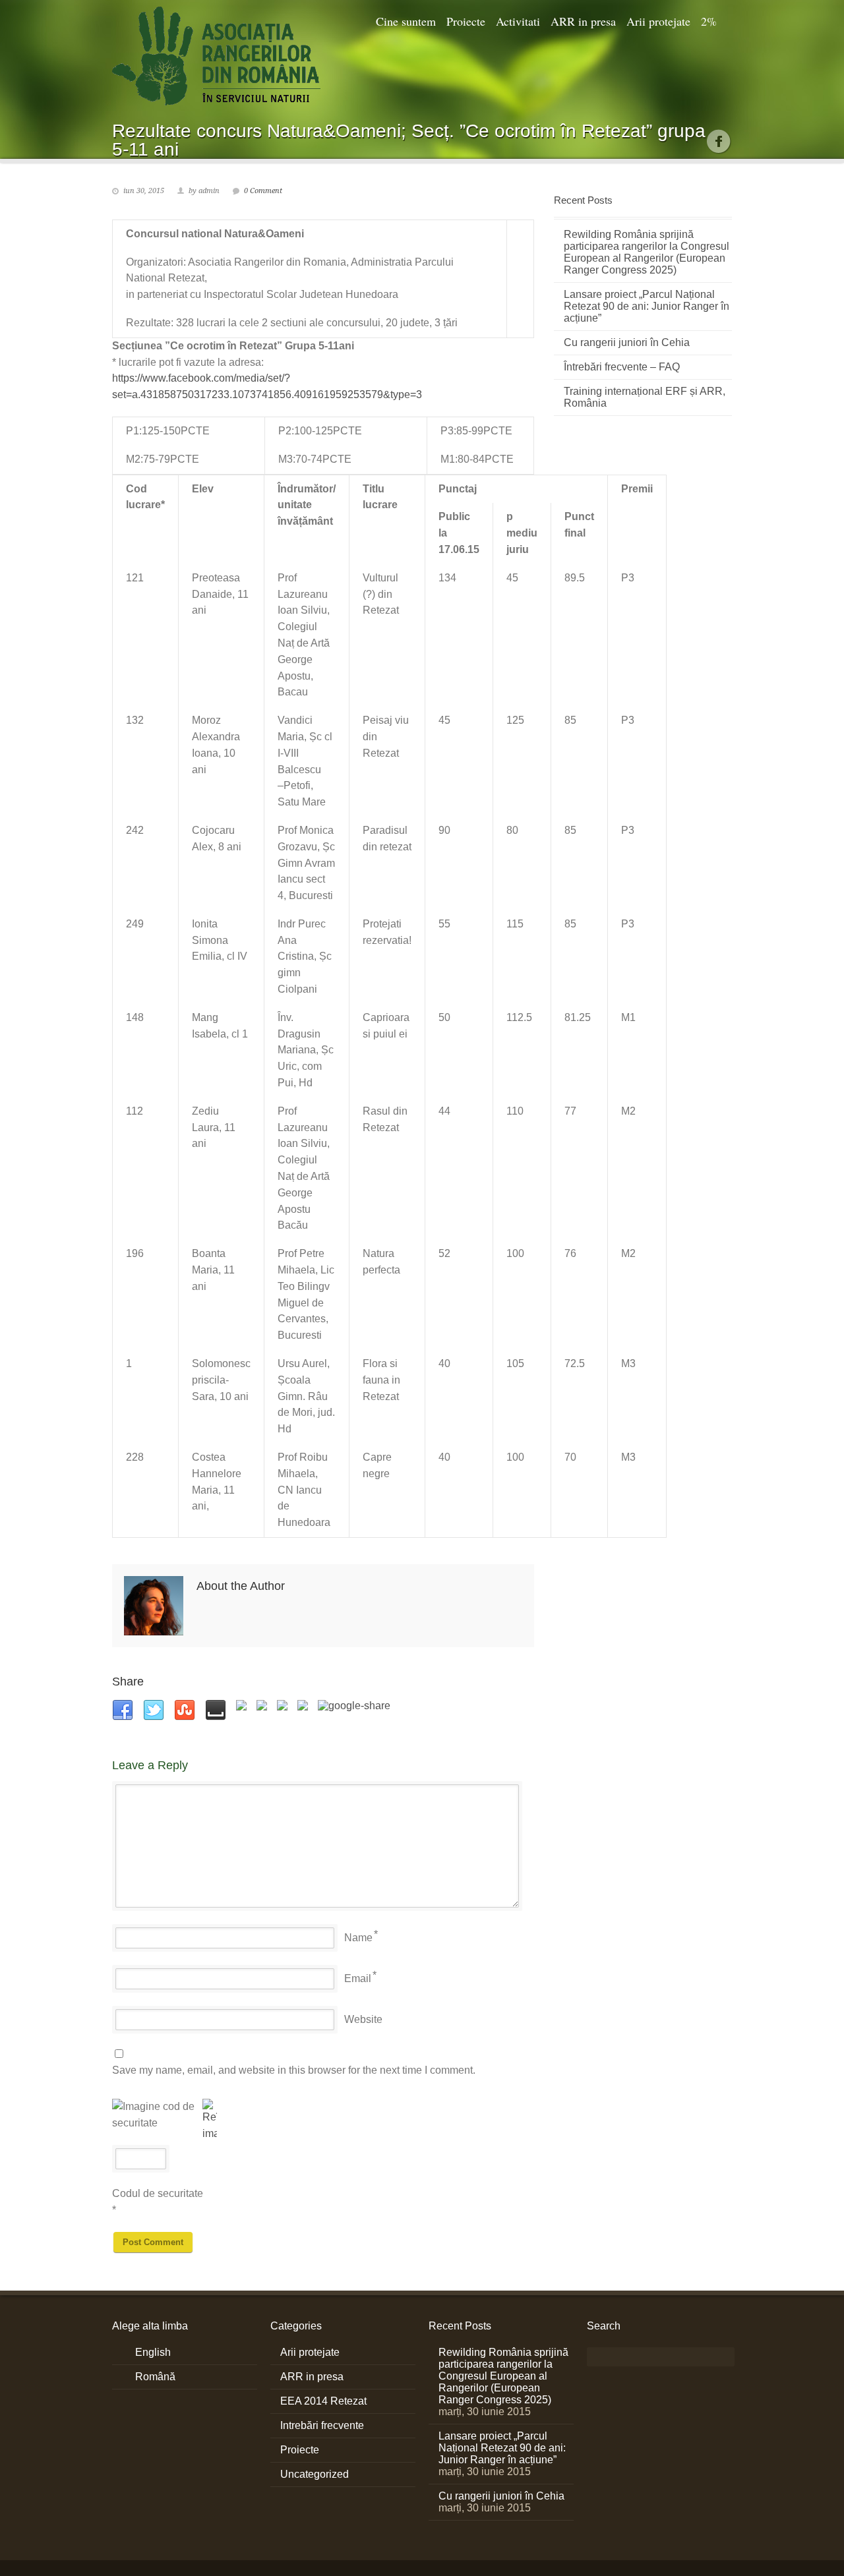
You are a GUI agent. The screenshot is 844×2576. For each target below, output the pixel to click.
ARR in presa (583, 21)
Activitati (518, 21)
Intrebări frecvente (322, 2425)
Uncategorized (315, 2474)
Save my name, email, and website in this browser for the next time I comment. (294, 2070)
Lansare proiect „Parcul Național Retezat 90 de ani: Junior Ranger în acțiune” (647, 306)
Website (363, 2019)
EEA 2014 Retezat (323, 2401)
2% (709, 21)
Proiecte (466, 21)
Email (358, 1978)
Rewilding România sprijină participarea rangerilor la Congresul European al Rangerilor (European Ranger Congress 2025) (647, 252)
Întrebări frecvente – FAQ (622, 367)
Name (358, 1938)
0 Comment (263, 191)
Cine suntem (406, 21)
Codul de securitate (158, 2193)
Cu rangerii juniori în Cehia (627, 342)
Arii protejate (658, 21)
